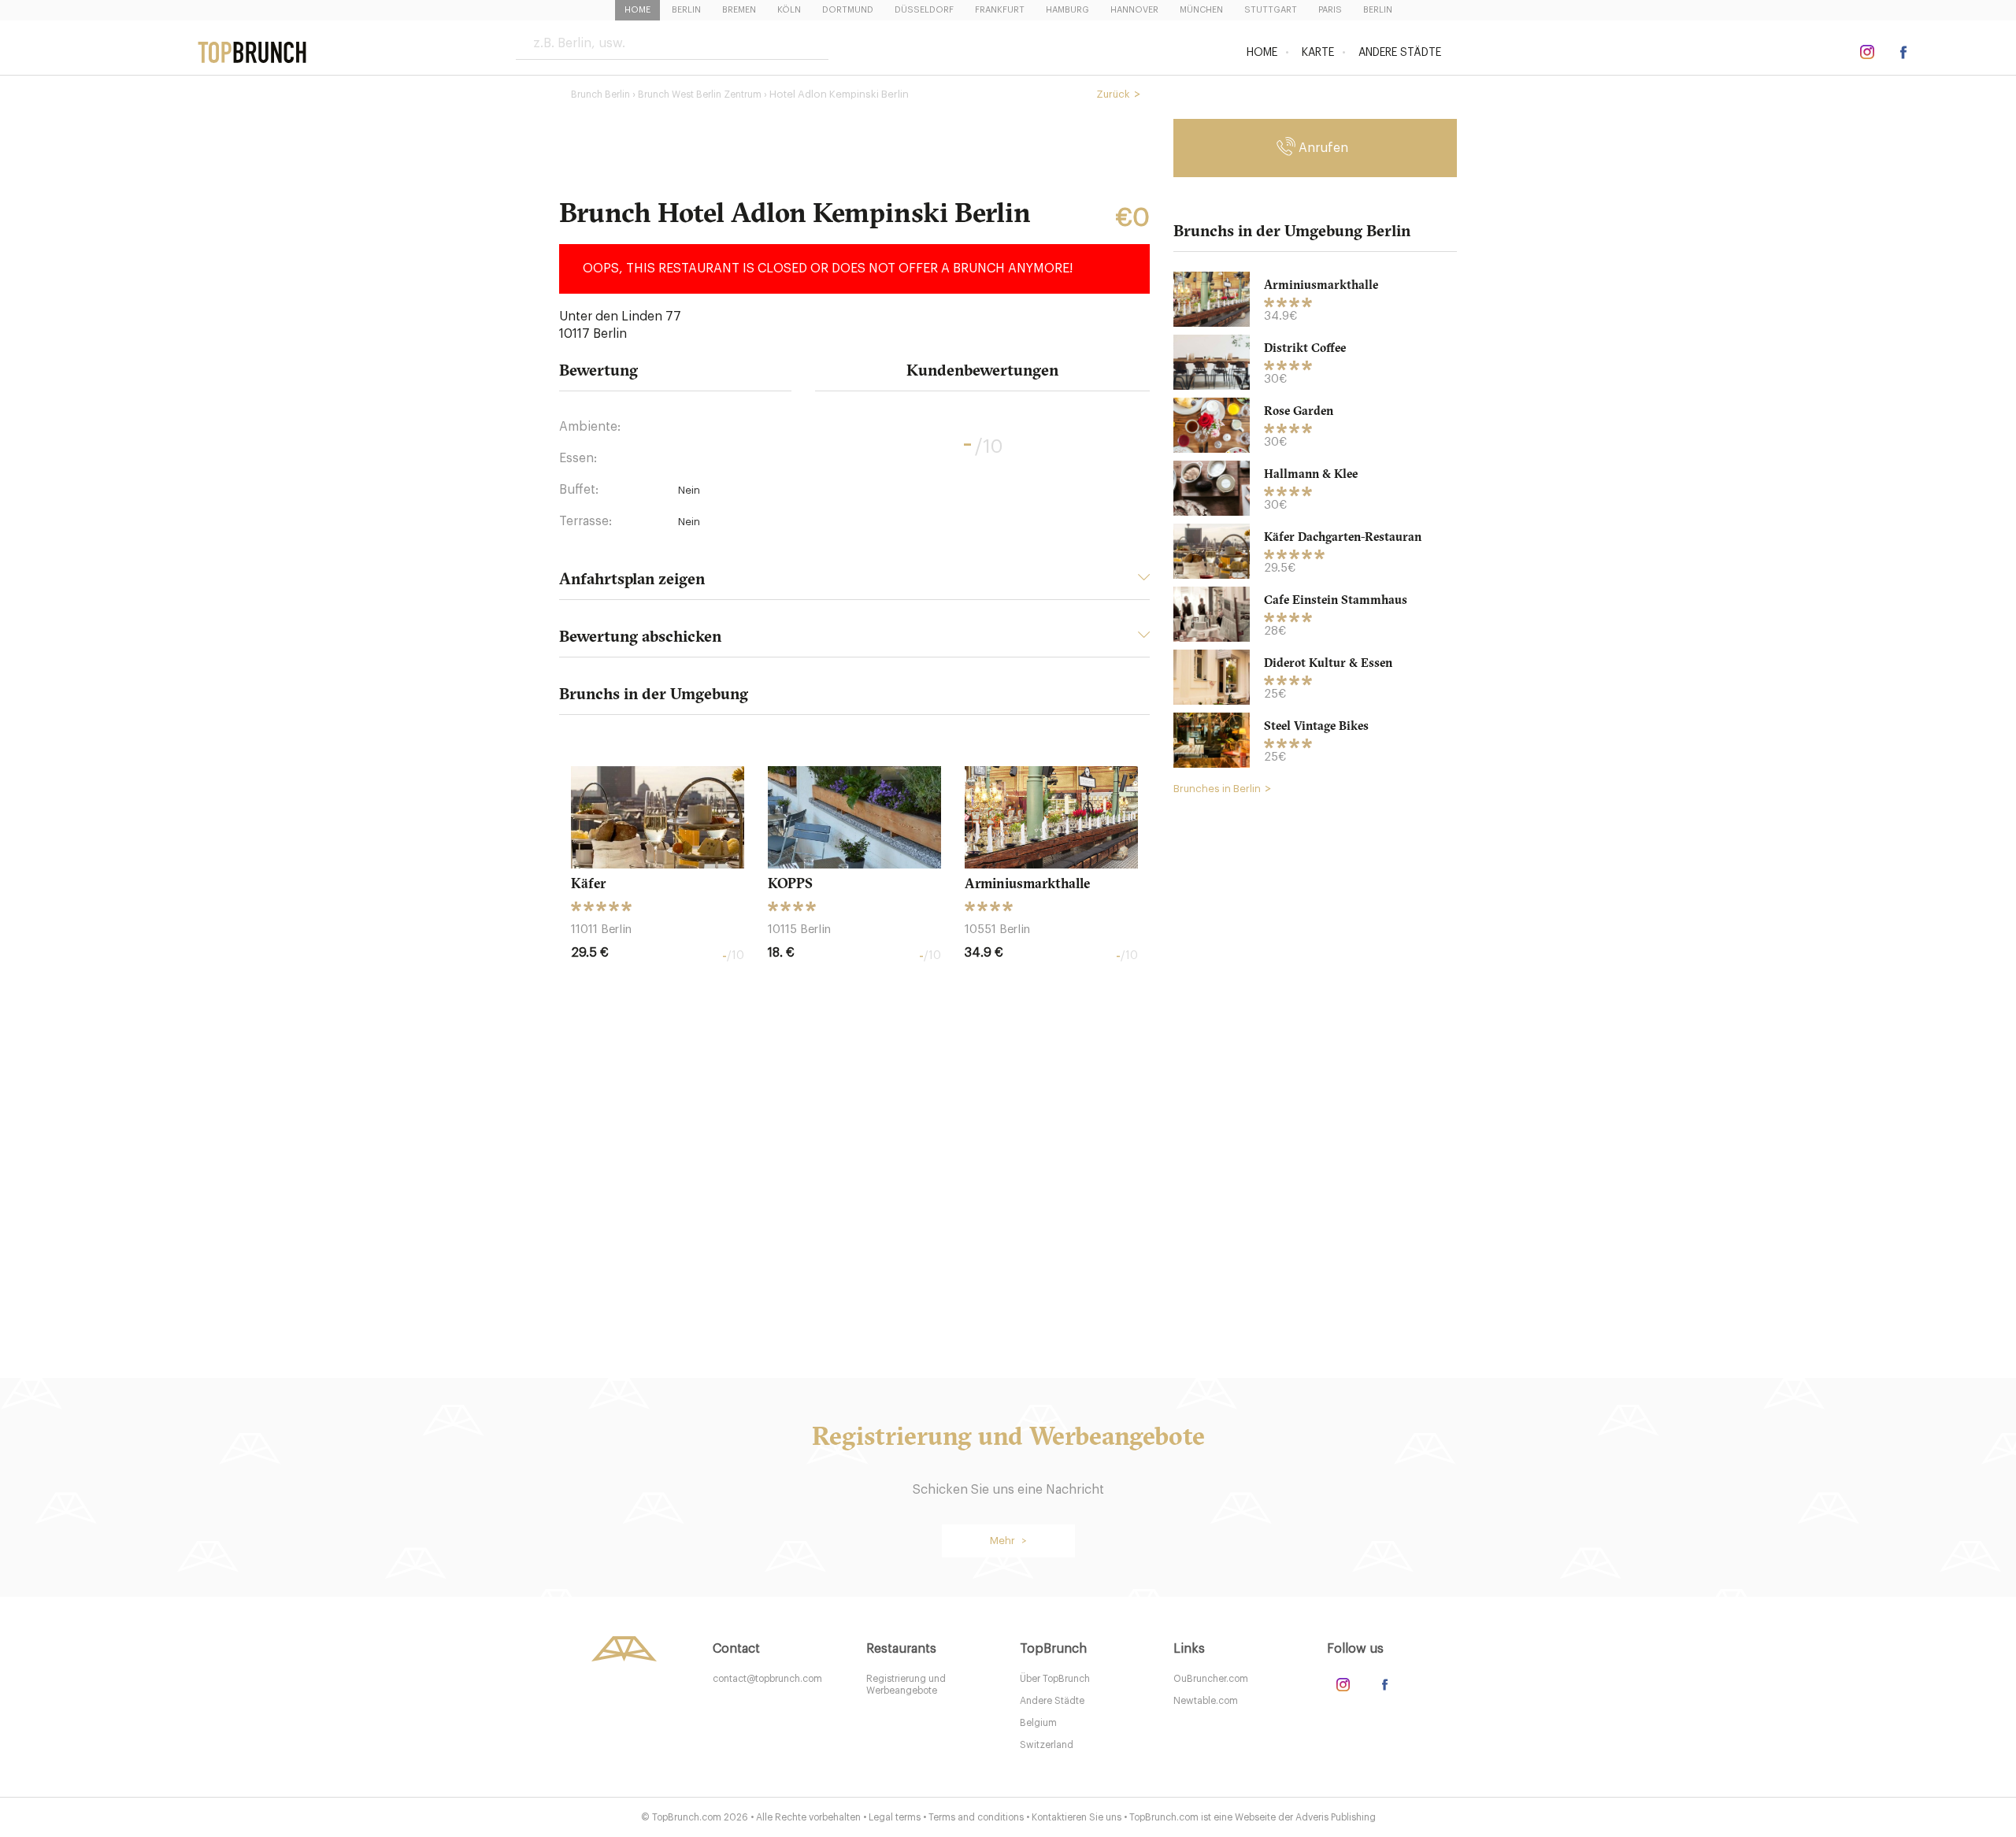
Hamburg (1067, 10)
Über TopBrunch (1055, 1679)
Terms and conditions (976, 1817)
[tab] (854, 583)
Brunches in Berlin (1217, 789)
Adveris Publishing (1336, 1817)
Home (637, 10)
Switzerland (1047, 1745)
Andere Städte (1400, 53)
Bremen (739, 10)
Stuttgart (1271, 10)
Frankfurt (1000, 10)
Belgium (1038, 1723)
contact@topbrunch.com (767, 1679)
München (1201, 10)
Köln (789, 10)
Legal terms (895, 1817)
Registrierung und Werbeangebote (906, 1685)
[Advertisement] (1315, 1048)
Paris (1330, 10)
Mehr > (1008, 1541)
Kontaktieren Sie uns (1077, 1817)
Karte (1318, 53)
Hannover (1134, 10)
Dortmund (848, 10)
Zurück (1113, 94)
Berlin (686, 10)
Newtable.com (1206, 1701)
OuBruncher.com (1211, 1679)
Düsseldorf (924, 10)
